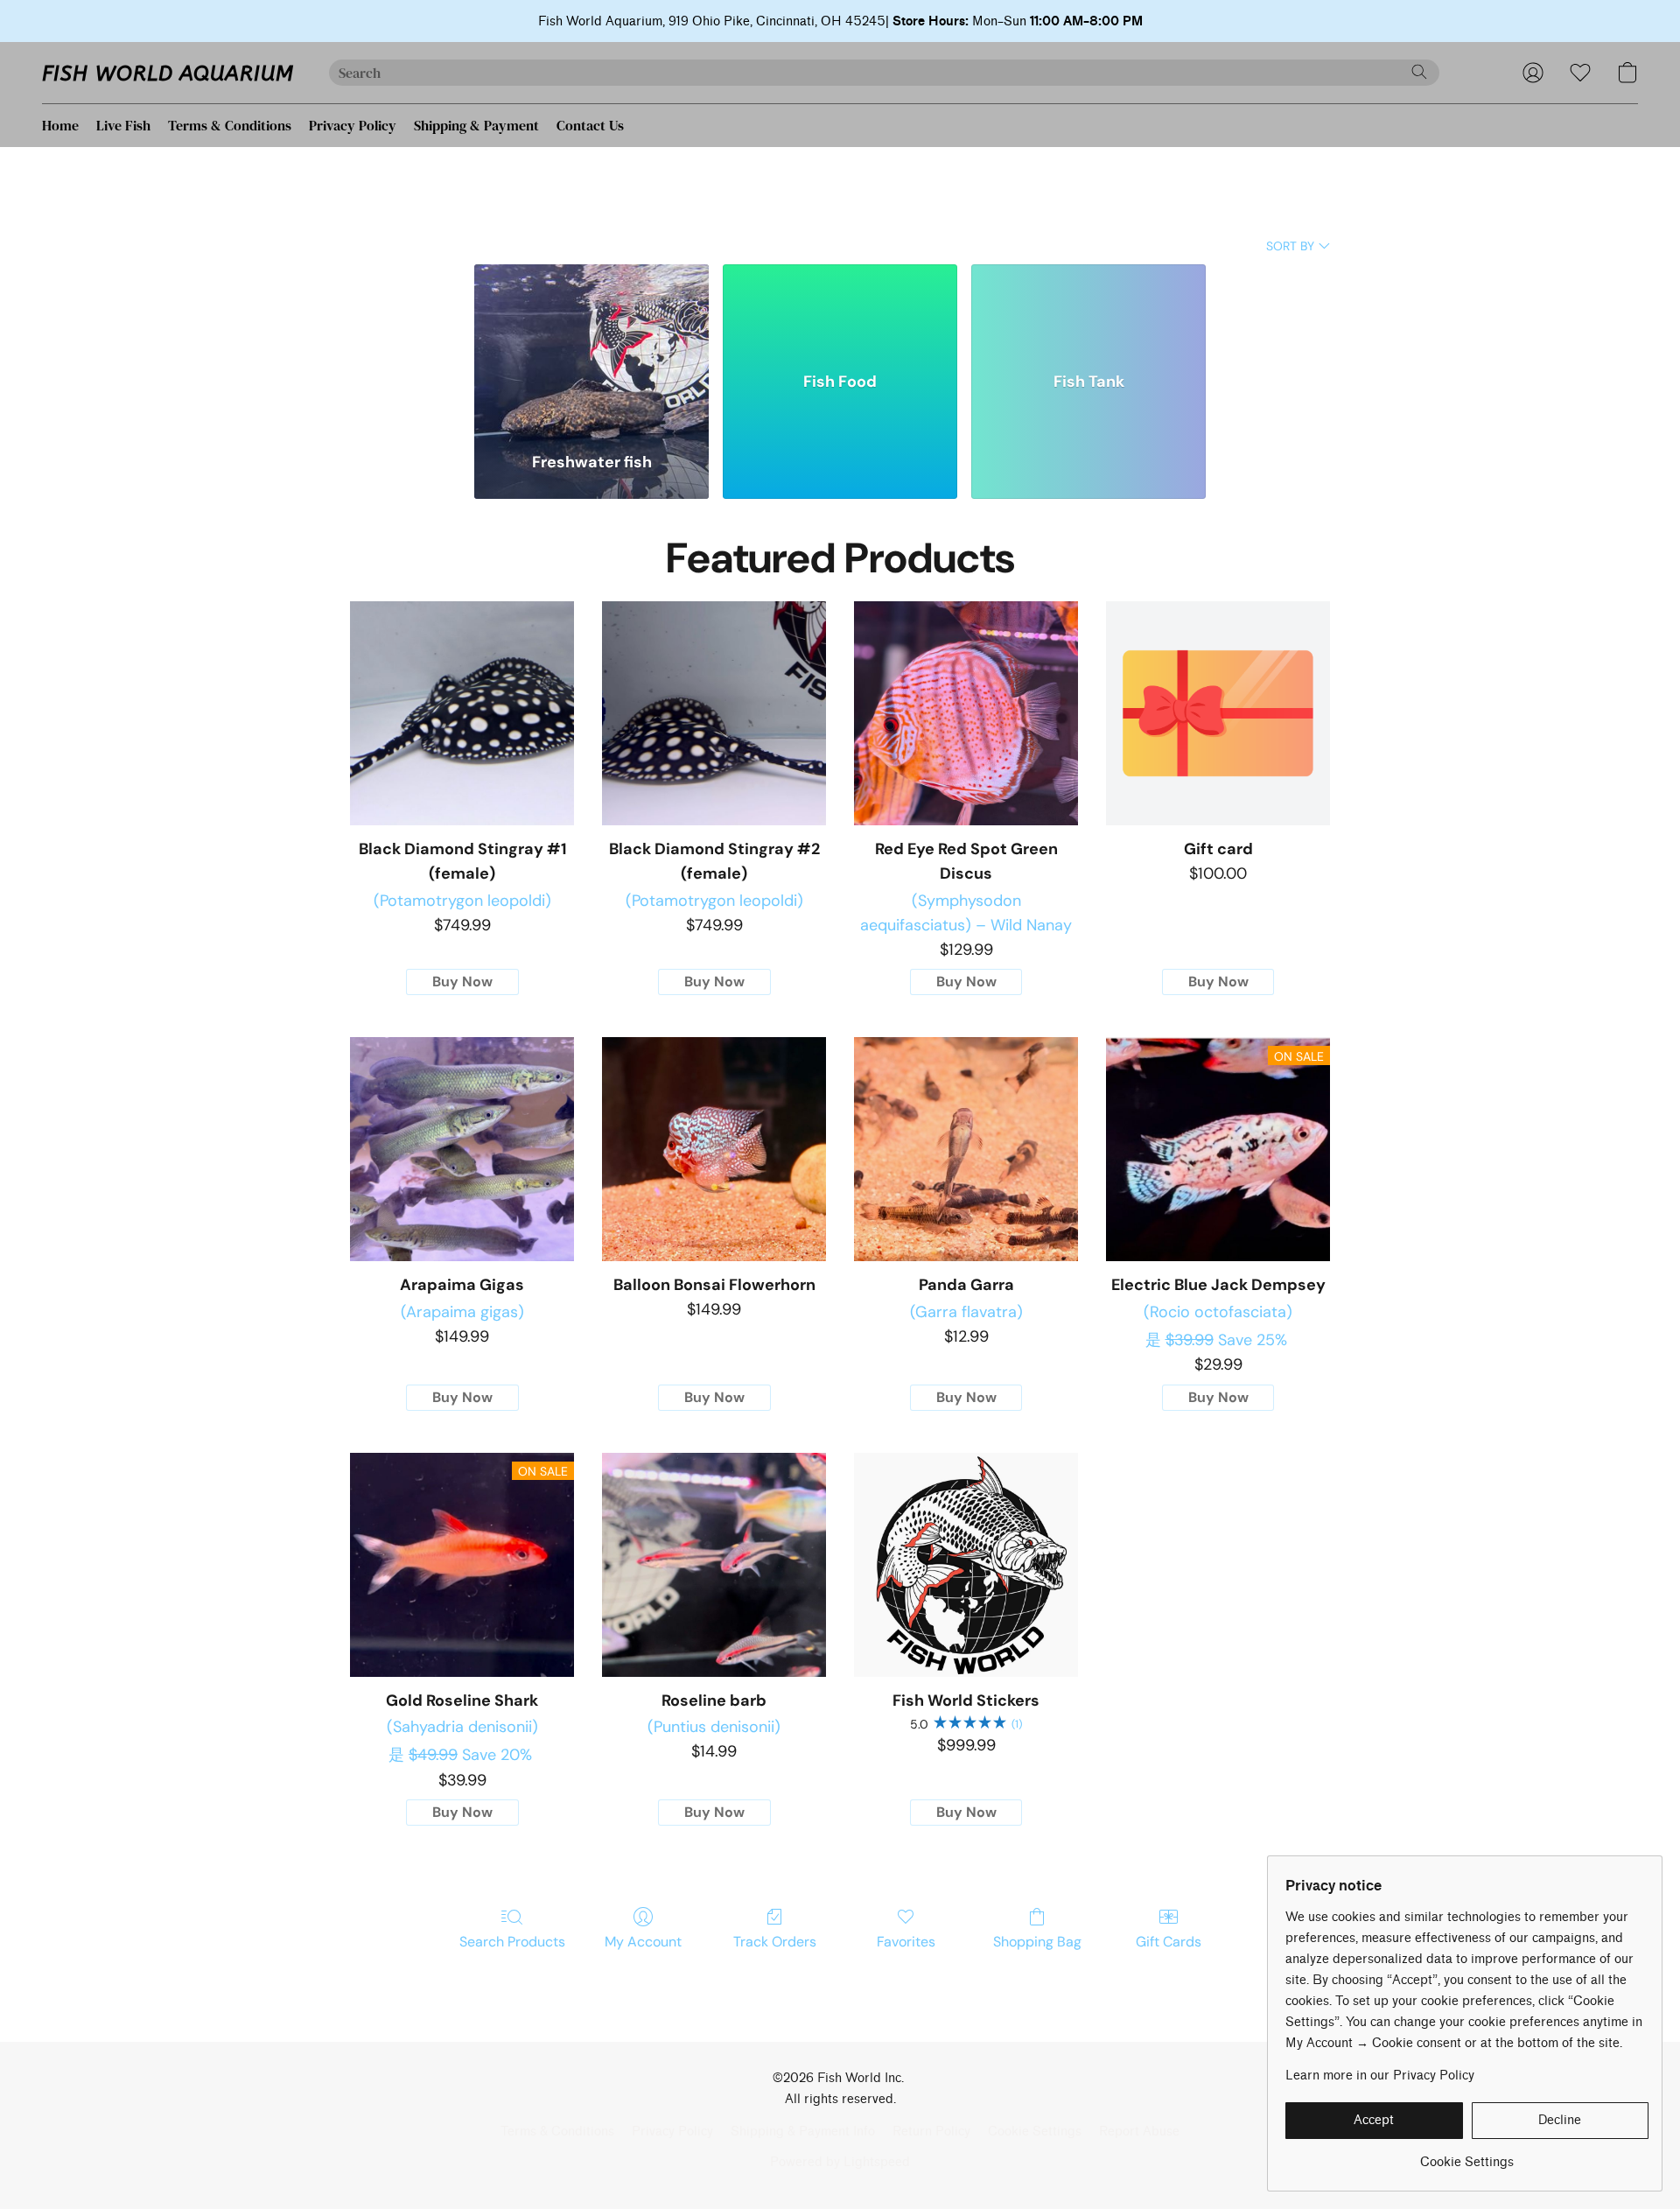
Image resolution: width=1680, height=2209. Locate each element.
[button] (168, 73)
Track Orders (775, 1942)
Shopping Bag (1037, 1942)
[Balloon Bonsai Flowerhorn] (714, 1149)
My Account (643, 1942)
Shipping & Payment (476, 125)
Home (60, 125)
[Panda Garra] (966, 1149)
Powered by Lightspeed (840, 2162)
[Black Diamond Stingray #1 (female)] (462, 713)
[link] (1467, 2156)
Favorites (906, 1942)
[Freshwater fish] (591, 347)
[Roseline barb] (714, 1565)
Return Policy (931, 2132)
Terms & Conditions (230, 125)
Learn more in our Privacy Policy (1380, 2076)
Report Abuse (1139, 2132)
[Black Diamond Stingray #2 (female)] (714, 713)
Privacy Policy (353, 125)
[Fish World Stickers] (966, 1565)
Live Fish (123, 125)
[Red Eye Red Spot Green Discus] (966, 713)
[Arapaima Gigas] (462, 1149)
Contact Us (590, 125)
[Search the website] (1419, 72)
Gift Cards (1169, 1942)
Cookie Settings (1035, 2132)
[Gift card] (1218, 713)
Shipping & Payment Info (803, 2132)
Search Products (512, 1942)
